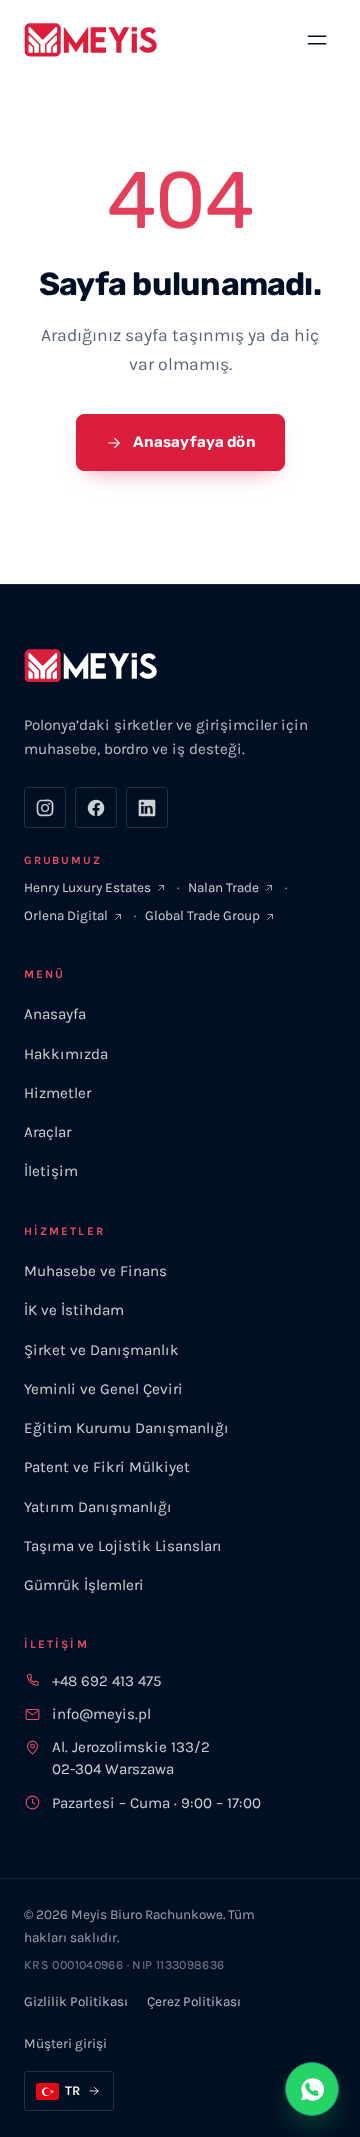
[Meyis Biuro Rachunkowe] (91, 40)
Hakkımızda (66, 1054)
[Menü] (317, 39)
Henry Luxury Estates (87, 887)
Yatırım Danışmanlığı (98, 1507)
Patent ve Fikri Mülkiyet (107, 1467)
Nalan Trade (223, 887)
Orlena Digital (66, 915)
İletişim (51, 1171)
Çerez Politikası (194, 2001)
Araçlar (47, 1132)
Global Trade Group (202, 915)
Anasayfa (55, 1014)
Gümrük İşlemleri (84, 1585)
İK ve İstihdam (74, 1310)
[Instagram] (45, 808)
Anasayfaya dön (193, 442)
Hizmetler (57, 1093)
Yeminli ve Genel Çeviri (103, 1389)
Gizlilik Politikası (76, 2001)
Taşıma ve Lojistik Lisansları (123, 1546)
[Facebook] (96, 808)
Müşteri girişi (65, 2043)
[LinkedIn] (147, 808)
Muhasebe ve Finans (95, 1271)
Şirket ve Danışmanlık (101, 1350)
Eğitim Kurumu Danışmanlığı (126, 1428)
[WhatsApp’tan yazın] (312, 2089)
